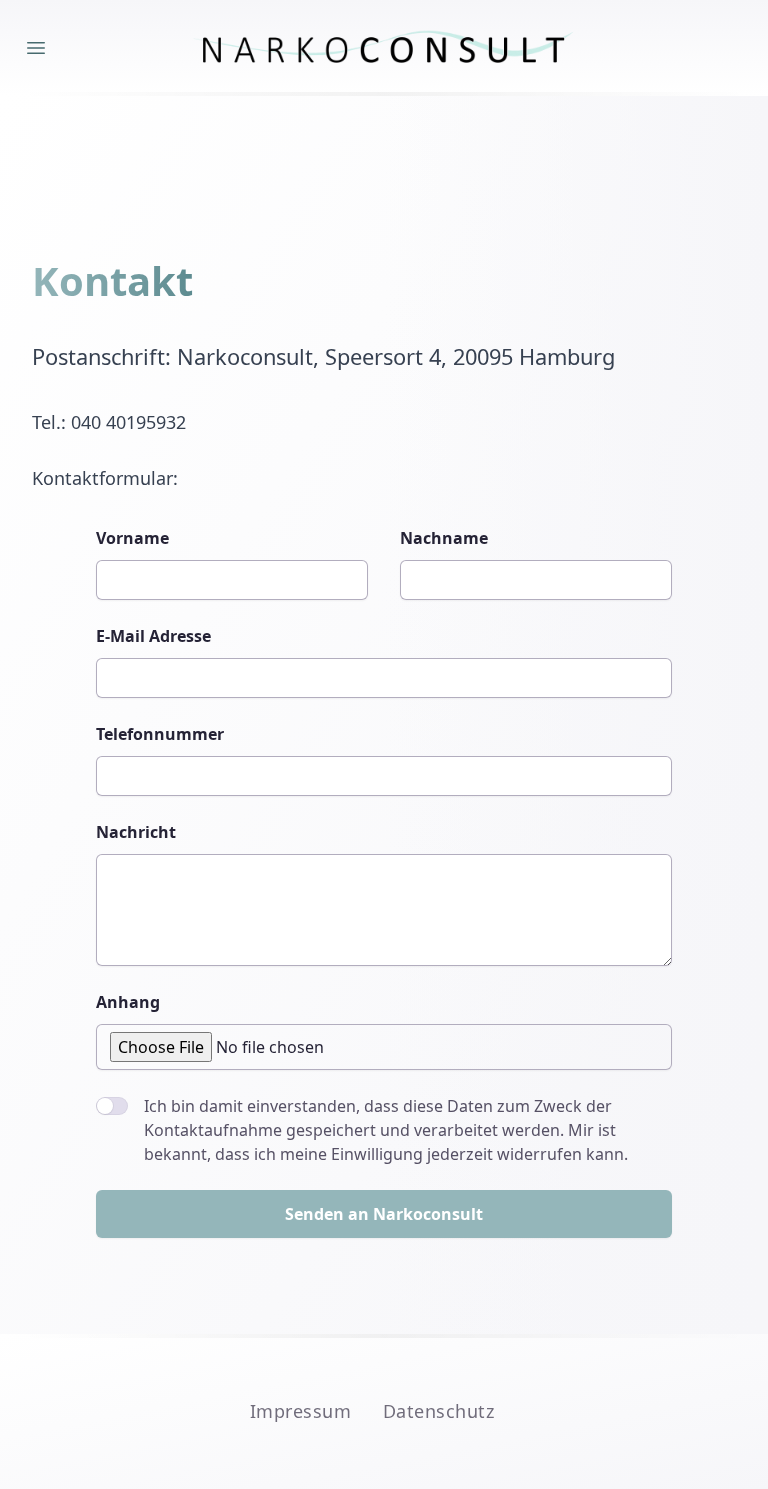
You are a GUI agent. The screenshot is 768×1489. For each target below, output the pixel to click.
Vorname (132, 538)
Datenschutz (438, 1411)
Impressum (300, 1411)
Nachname (444, 538)
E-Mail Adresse (153, 636)
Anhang (128, 1002)
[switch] (112, 1106)
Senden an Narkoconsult (384, 1214)
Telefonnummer (160, 734)
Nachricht (136, 832)
